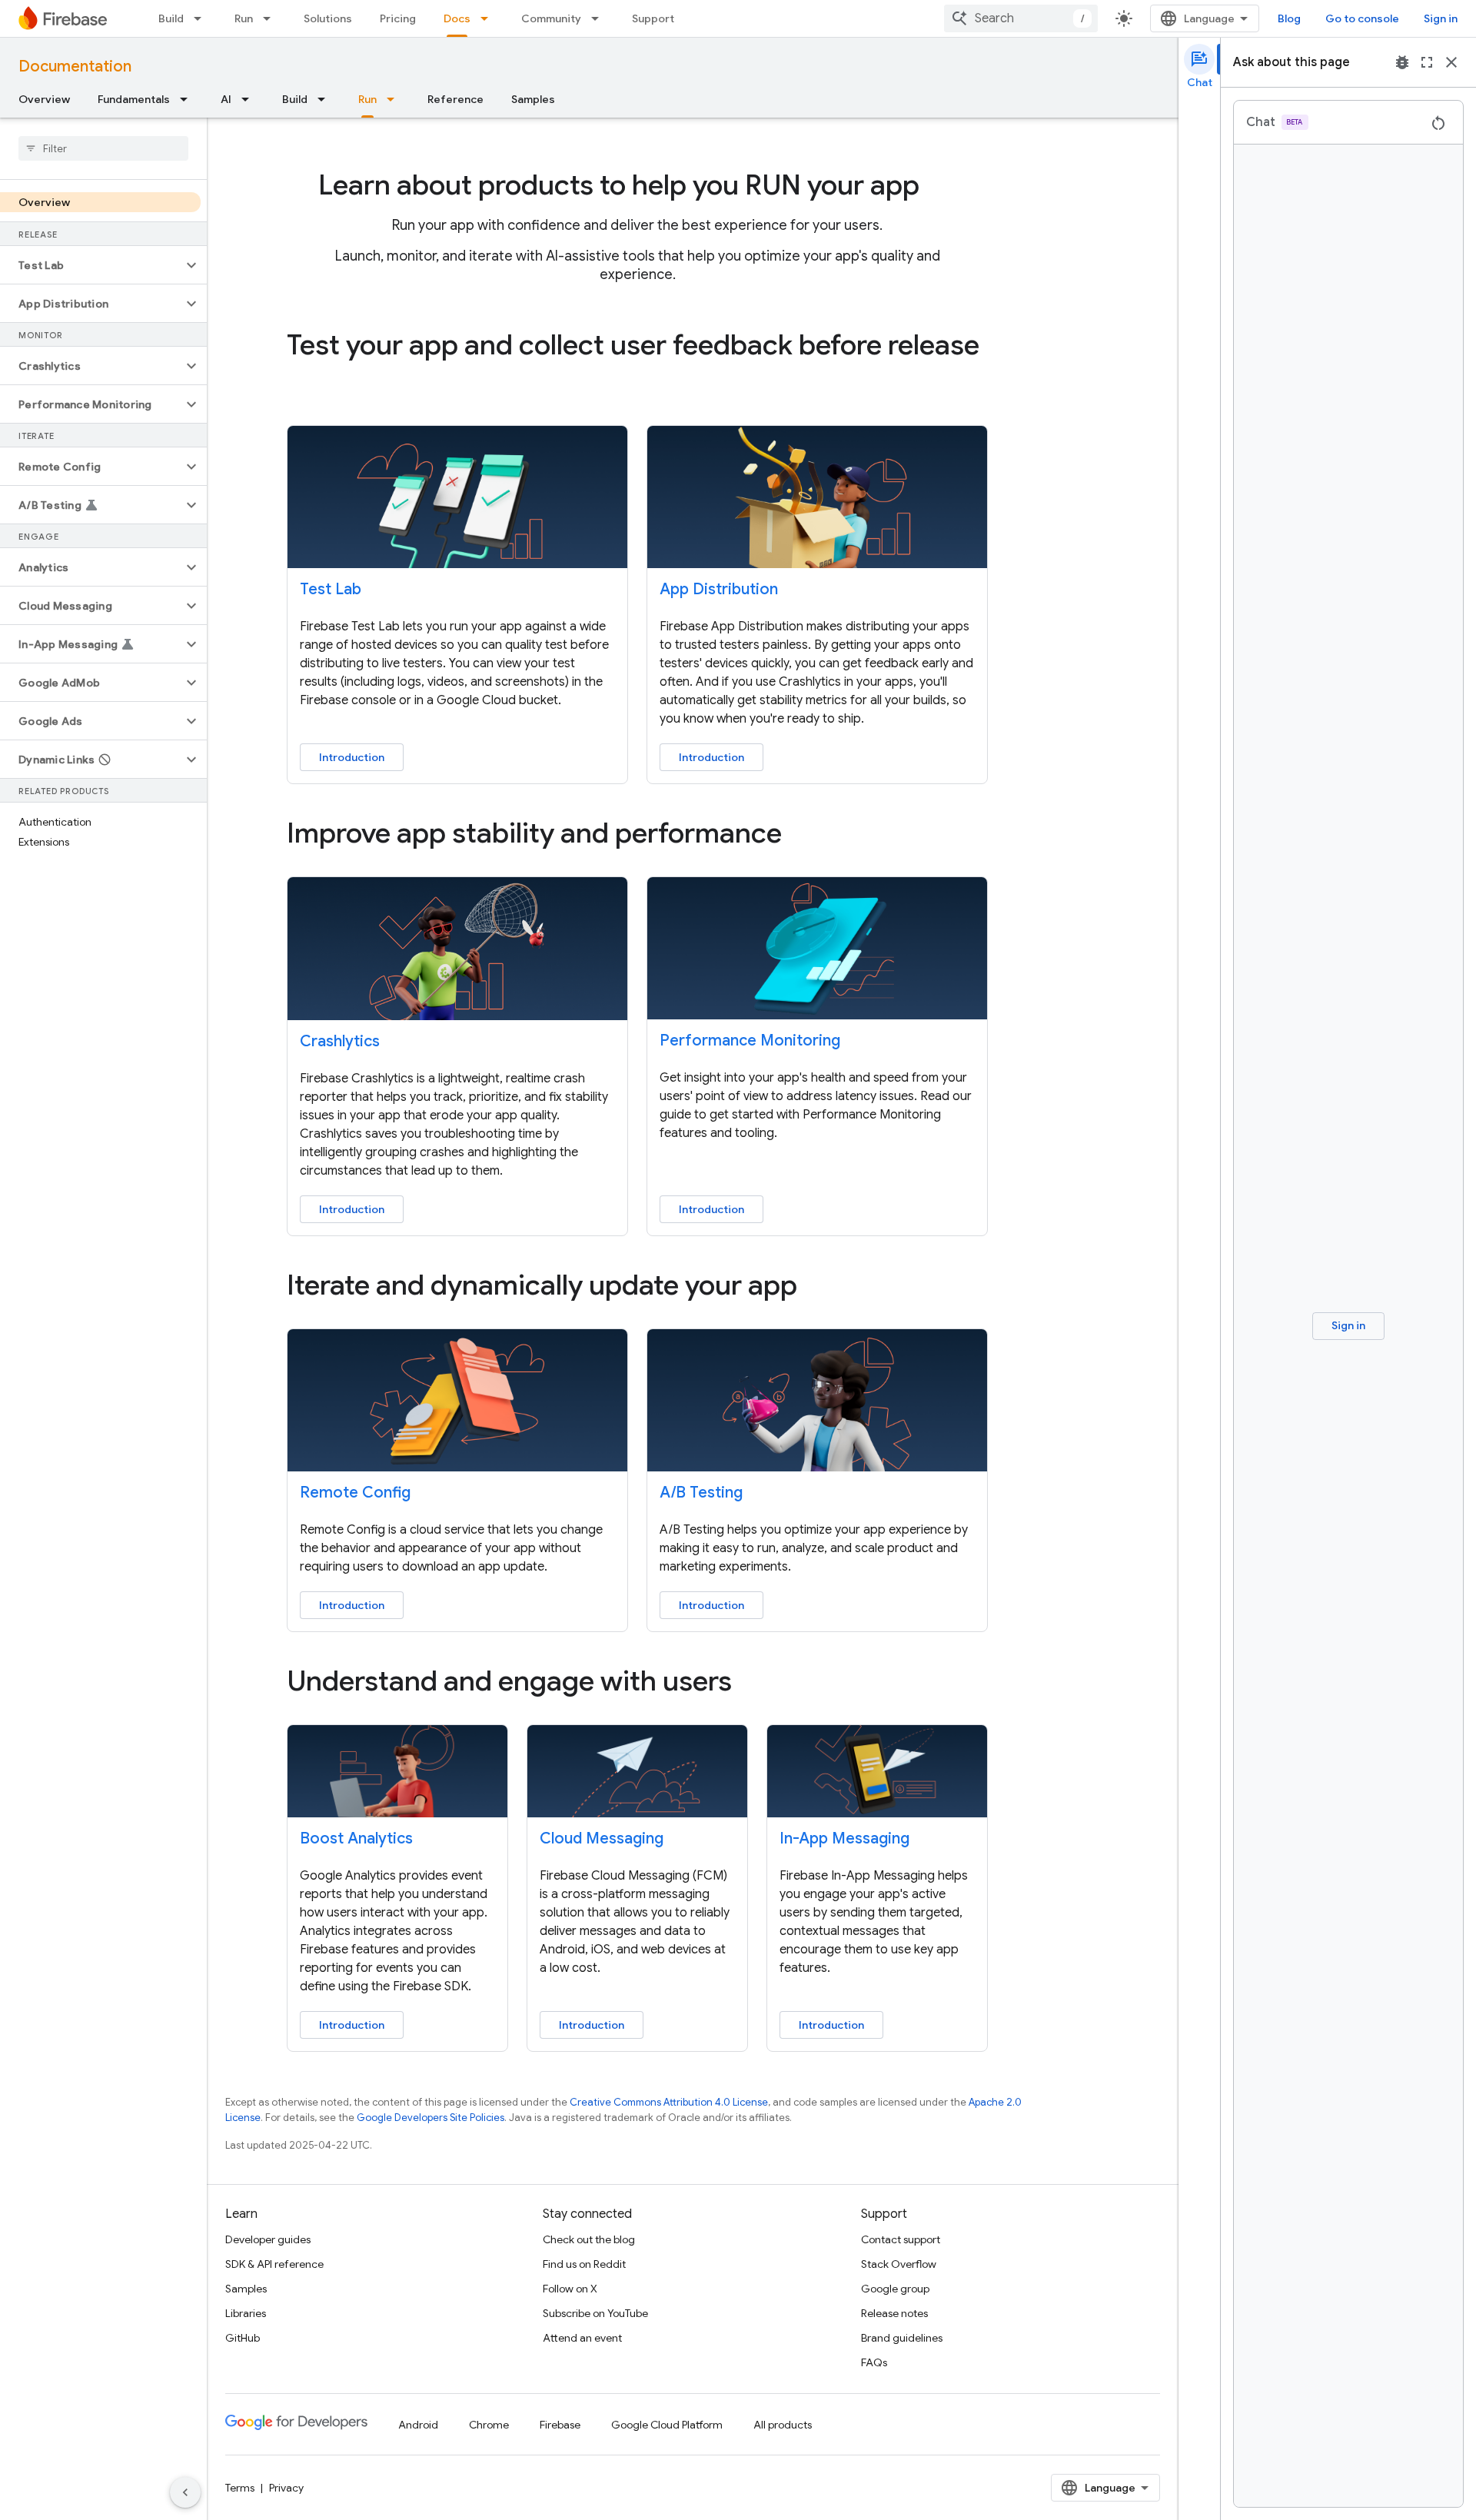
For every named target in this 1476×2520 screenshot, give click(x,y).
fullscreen (1427, 62)
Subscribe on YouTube (595, 2313)
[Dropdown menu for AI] (250, 99)
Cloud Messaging (602, 1838)
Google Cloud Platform (667, 2425)
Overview (44, 99)
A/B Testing (701, 1493)
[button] (91, 265)
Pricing (398, 18)
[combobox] (1021, 18)
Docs (457, 18)
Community (551, 18)
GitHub (243, 2338)
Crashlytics (340, 1041)
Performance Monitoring (750, 1041)
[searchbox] (103, 148)
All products (783, 2425)
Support (653, 18)
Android (418, 2425)
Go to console (1362, 18)
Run (244, 18)
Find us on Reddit (584, 2264)
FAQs (874, 2362)
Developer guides (268, 2239)
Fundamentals (134, 99)
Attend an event (582, 2338)
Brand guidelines (902, 2338)
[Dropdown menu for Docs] (489, 18)
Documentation (75, 66)
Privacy (286, 2488)
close (1451, 62)
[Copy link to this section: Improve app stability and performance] (803, 836)
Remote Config (355, 1493)
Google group (895, 2289)
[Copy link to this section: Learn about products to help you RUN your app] (941, 188)
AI (226, 99)
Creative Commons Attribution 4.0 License (669, 2102)
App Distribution (719, 589)
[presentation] (637, 185)
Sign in (1441, 18)
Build (171, 18)
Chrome (489, 2425)
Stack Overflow (899, 2264)
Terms (240, 2488)
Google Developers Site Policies (430, 2118)
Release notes (894, 2313)
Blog (1289, 18)
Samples (533, 99)
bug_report (1402, 62)
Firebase (560, 2425)
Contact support (901, 2239)
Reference (455, 99)
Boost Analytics (356, 1838)
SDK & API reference (274, 2264)
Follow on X (570, 2289)
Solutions (328, 18)
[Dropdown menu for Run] (271, 18)
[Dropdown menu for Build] (202, 18)
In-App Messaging (844, 1838)
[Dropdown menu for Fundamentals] (188, 99)
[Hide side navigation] (185, 2492)
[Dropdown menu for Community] (600, 18)
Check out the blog (589, 2239)
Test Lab (331, 589)
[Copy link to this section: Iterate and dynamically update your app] (819, 1287)
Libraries (246, 2313)
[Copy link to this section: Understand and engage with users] (753, 1684)
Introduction (352, 757)
